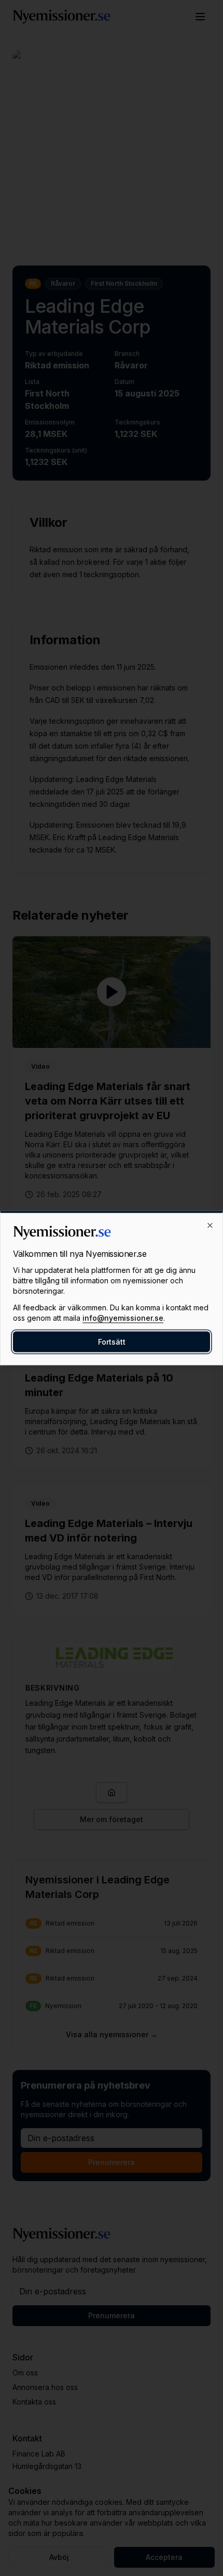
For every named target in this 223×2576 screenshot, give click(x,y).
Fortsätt (112, 1342)
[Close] (210, 1226)
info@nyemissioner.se (123, 1318)
